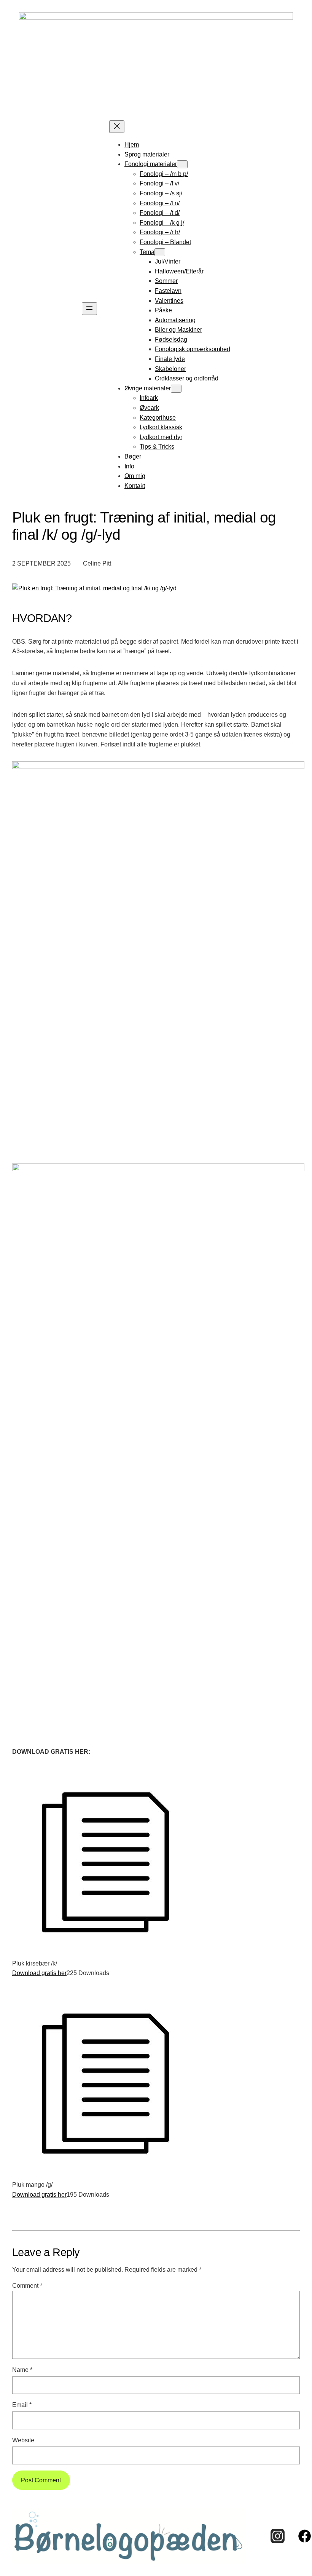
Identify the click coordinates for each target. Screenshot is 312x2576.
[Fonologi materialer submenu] (182, 164)
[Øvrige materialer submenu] (176, 389)
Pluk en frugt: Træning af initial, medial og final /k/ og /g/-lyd (144, 526)
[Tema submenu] (160, 252)
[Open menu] (89, 309)
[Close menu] (117, 127)
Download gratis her (39, 1973)
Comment (27, 2285)
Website (23, 2440)
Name (22, 2370)
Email (22, 2405)
